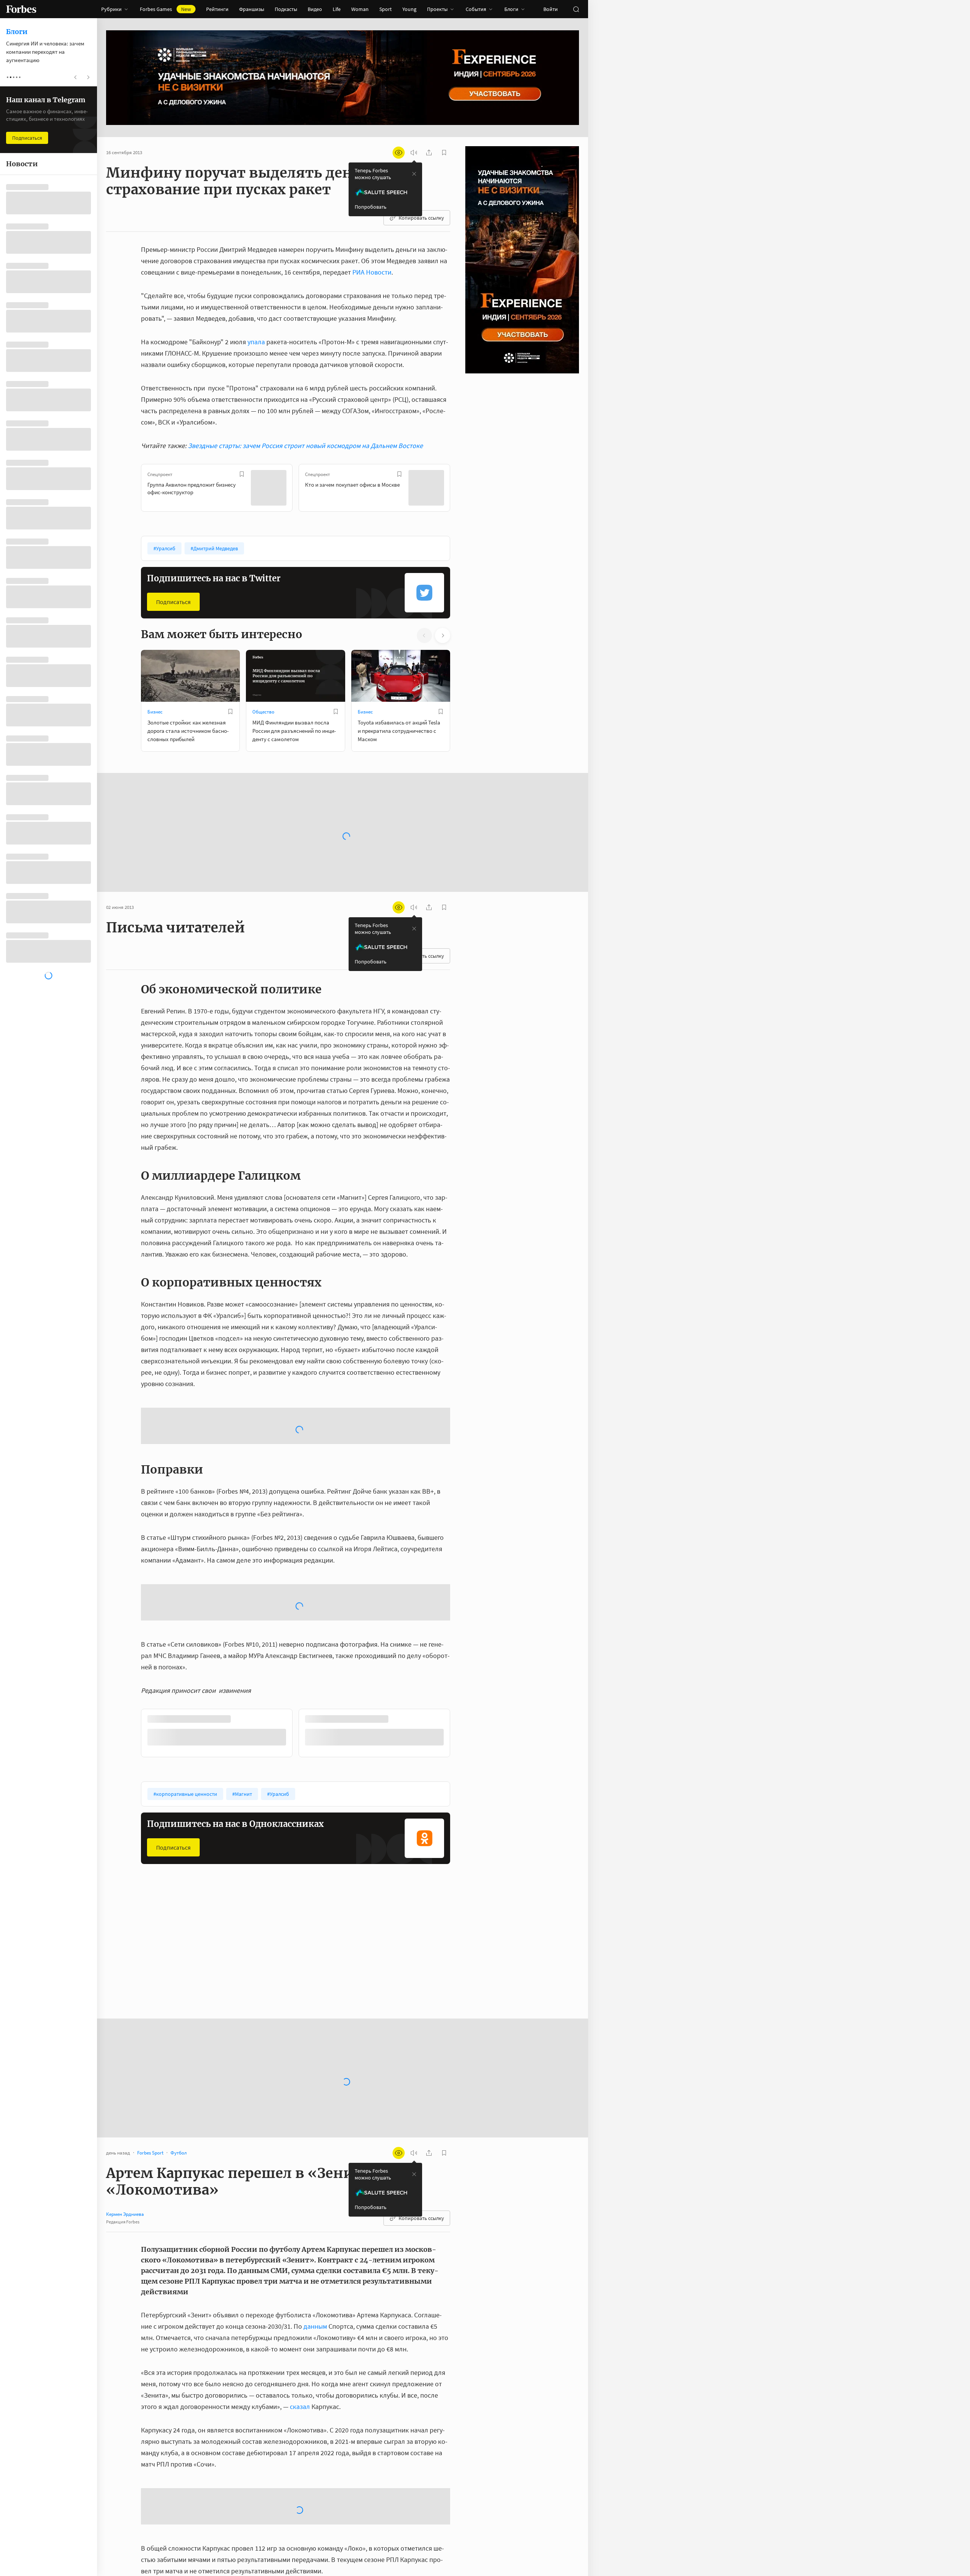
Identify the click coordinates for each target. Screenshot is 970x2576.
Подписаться (173, 602)
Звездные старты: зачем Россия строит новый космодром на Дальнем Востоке (305, 446)
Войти (551, 9)
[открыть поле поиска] (576, 9)
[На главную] (21, 9)
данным (315, 2208)
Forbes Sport (265, 1839)
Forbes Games (165, 9)
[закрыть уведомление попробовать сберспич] (414, 174)
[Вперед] (462, 489)
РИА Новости (372, 272)
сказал (300, 2288)
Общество (263, 712)
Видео (315, 9)
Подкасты (286, 9)
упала (256, 342)
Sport (386, 9)
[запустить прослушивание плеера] (414, 153)
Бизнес (155, 712)
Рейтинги (217, 9)
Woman (360, 9)
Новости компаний (378, 1839)
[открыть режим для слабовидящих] (399, 153)
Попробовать (371, 207)
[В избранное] (242, 474)
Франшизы (252, 9)
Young (409, 9)
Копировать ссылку (421, 218)
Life (337, 9)
